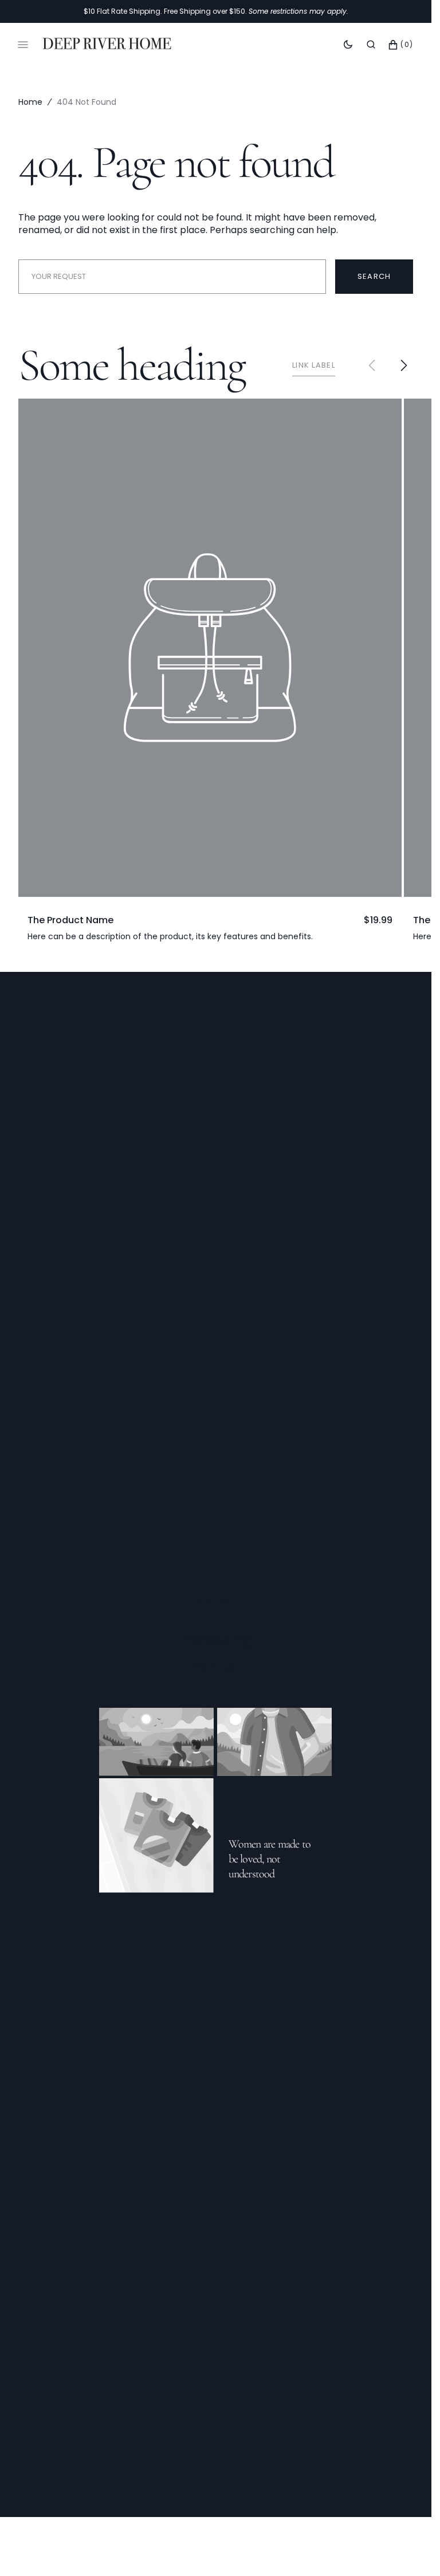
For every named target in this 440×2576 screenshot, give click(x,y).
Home (30, 102)
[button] (371, 45)
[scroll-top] (405, 2550)
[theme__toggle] (348, 45)
